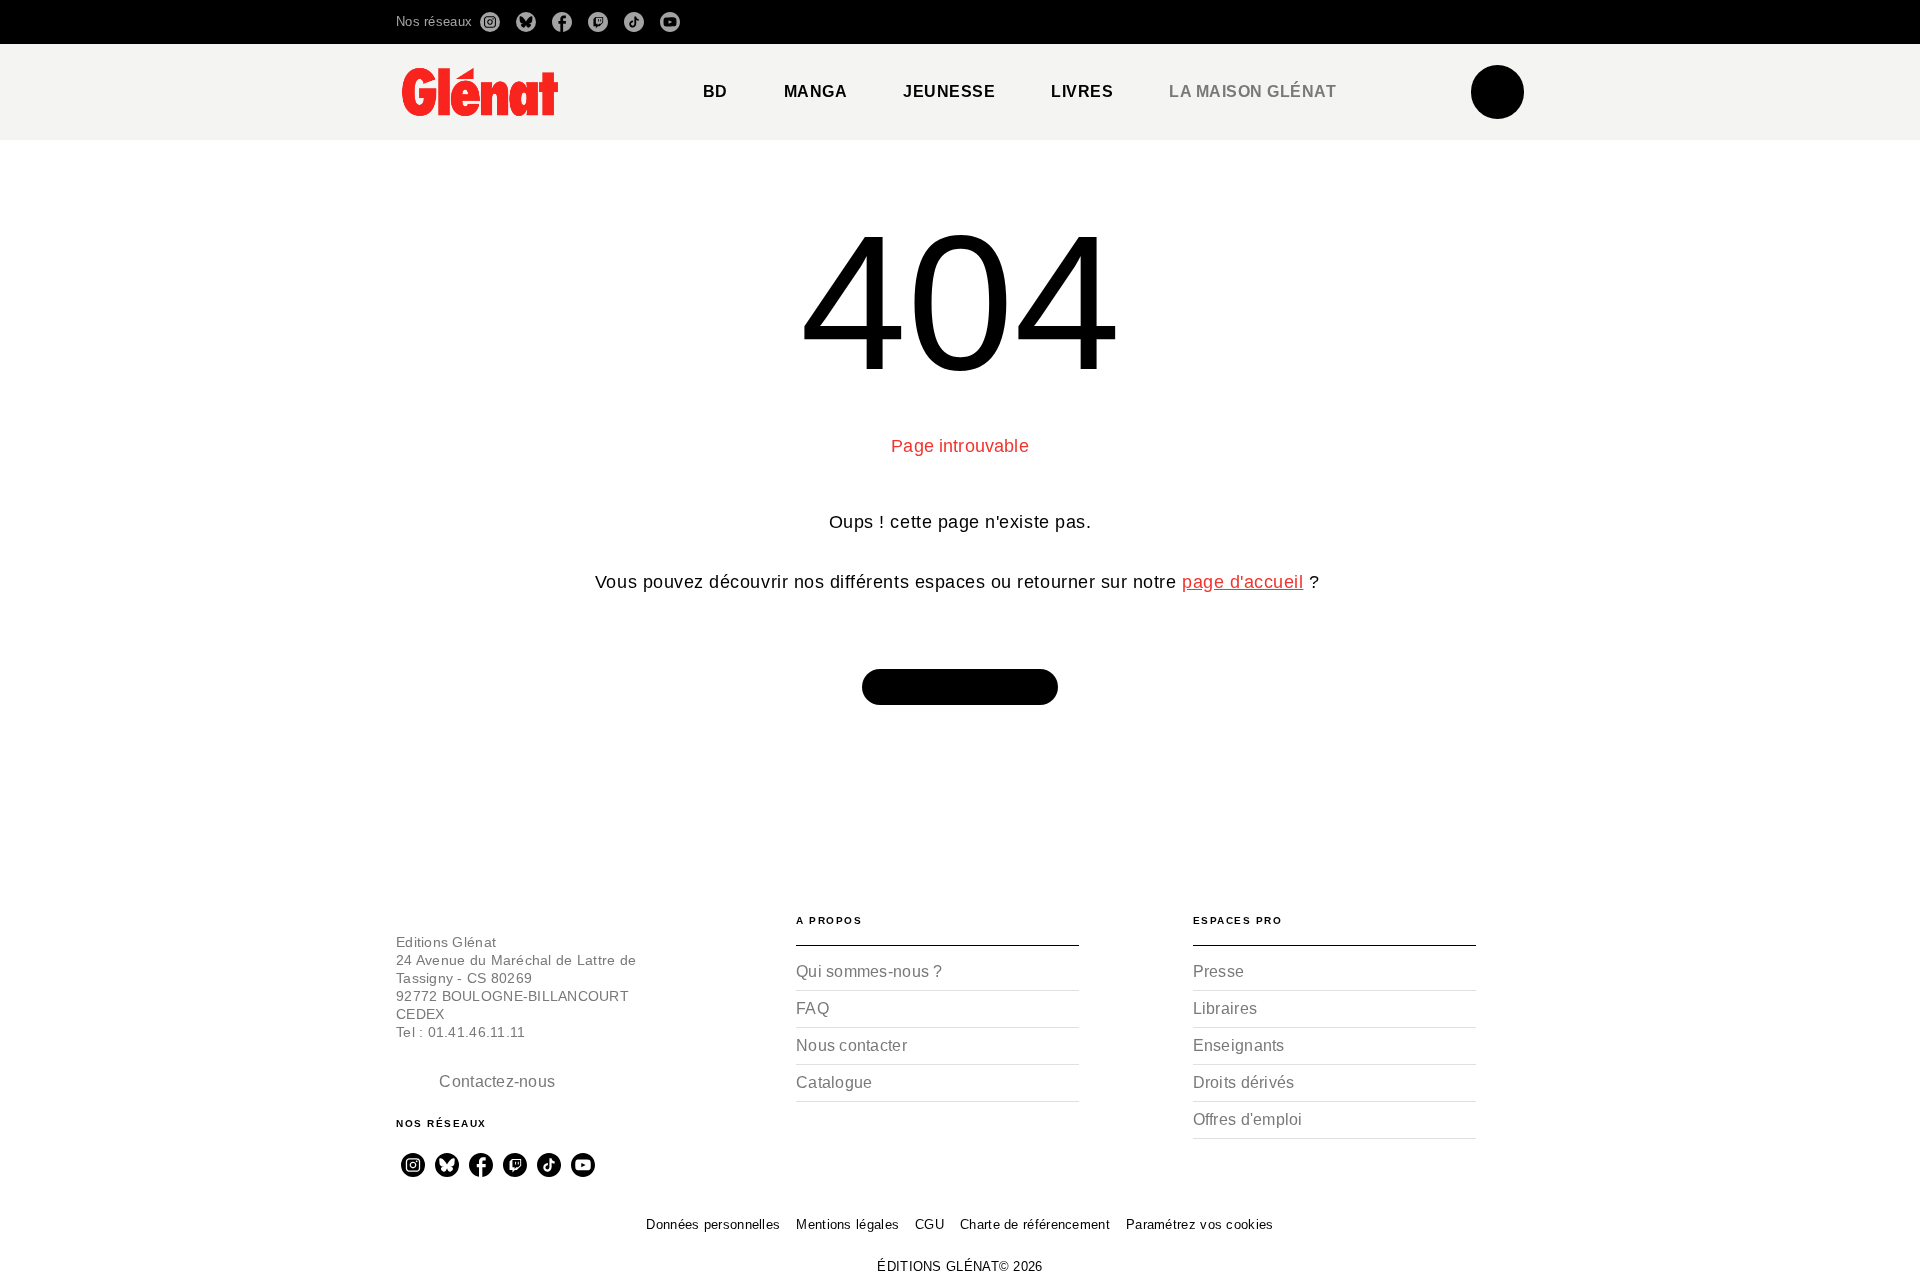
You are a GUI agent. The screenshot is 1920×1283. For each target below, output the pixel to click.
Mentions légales (847, 1224)
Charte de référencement (1035, 1224)
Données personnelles (713, 1224)
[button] (1242, 22)
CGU (929, 1224)
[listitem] (490, 22)
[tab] (715, 92)
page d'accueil (1242, 582)
